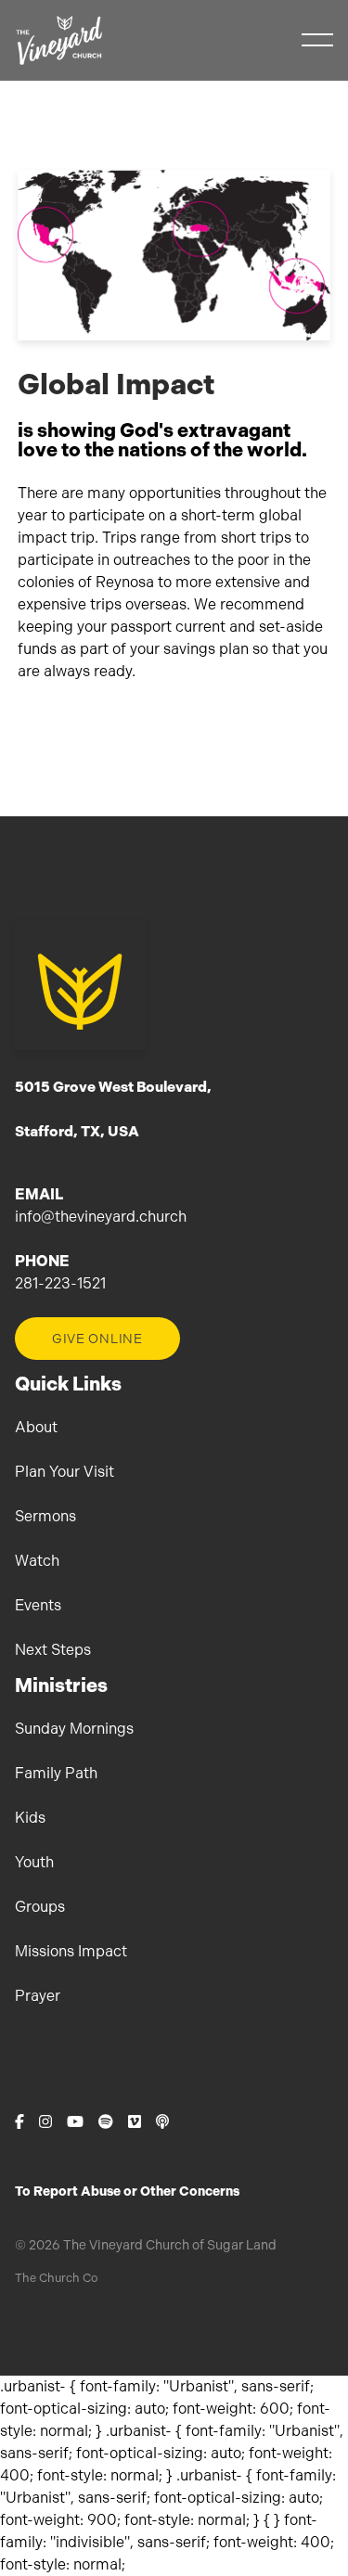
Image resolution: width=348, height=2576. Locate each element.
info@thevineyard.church (101, 1217)
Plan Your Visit (64, 1472)
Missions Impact (71, 1951)
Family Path (56, 1773)
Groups (40, 1907)
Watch (37, 1561)
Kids (30, 1818)
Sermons (45, 1516)
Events (38, 1605)
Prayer (38, 1996)
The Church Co (56, 2278)
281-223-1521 (60, 1283)
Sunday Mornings (74, 1729)
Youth (34, 1862)
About (36, 1427)
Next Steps (53, 1650)
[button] (317, 40)
